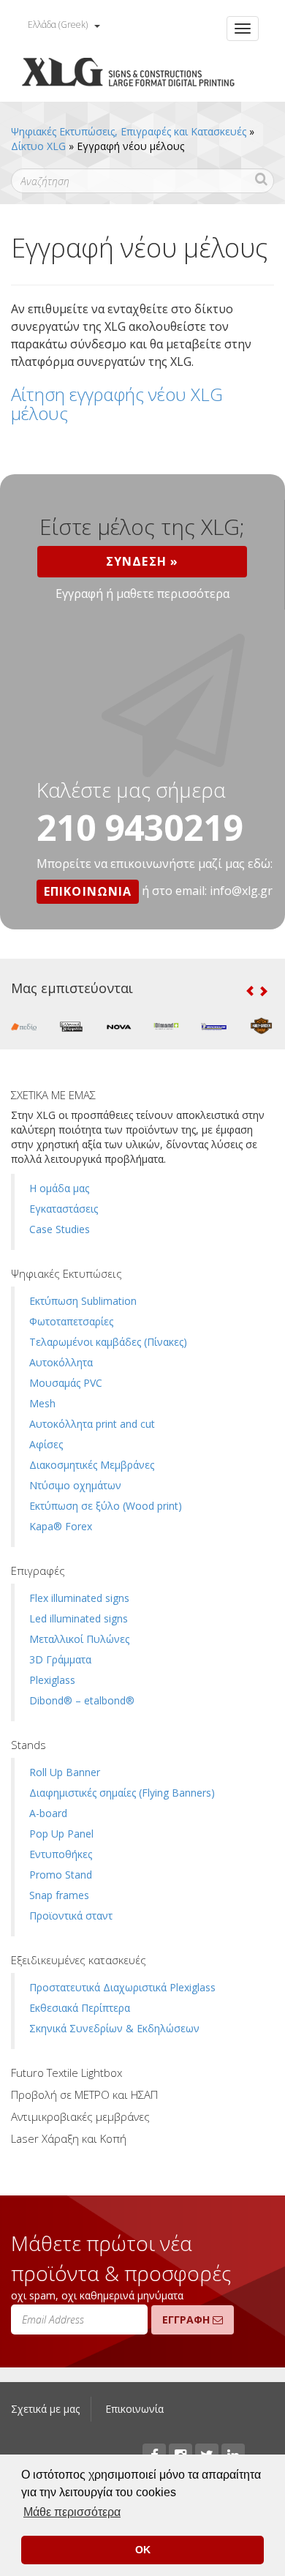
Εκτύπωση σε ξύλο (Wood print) (106, 1506)
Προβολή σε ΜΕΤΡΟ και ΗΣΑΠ (84, 2094)
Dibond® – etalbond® (82, 1700)
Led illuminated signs (79, 1618)
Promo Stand (61, 1875)
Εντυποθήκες (61, 1854)
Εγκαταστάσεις (64, 1209)
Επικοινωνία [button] (88, 891)
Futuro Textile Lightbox (66, 2073)
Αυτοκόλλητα (61, 1362)
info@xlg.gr (241, 891)
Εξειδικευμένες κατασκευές (79, 1960)
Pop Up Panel (61, 1834)
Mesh (42, 1403)
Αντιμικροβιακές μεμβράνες (80, 2116)
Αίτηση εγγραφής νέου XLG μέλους (117, 404)
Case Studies (60, 1229)
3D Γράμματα (60, 1659)
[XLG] (128, 74)
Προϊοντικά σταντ (71, 1916)
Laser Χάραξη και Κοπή (69, 2138)
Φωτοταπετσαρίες (71, 1321)
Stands (28, 1745)
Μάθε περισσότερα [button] (72, 2512)
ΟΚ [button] (143, 2550)
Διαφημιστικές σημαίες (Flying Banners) (122, 1793)
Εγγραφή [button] (79, 594)
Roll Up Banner (65, 1772)
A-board (48, 1813)
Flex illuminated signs (79, 1598)
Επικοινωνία (134, 2409)
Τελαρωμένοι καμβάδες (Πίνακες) (108, 1342)
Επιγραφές (38, 1570)
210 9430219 (140, 827)
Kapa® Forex (61, 1526)
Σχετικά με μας (45, 2409)
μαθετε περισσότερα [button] (173, 594)
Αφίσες (46, 1444)
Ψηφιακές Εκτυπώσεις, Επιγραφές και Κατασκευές (129, 131)
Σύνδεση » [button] (142, 561)
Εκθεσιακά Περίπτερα (80, 2008)
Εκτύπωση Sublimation (83, 1301)
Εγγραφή (187, 2319)
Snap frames (59, 1895)
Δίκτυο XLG (38, 146)
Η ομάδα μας (59, 1188)
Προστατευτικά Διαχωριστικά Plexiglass (122, 1987)
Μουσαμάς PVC (66, 1383)
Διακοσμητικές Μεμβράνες (92, 1465)
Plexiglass (52, 1680)
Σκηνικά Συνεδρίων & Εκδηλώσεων (114, 2028)
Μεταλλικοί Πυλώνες (79, 1639)
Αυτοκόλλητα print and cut (92, 1424)
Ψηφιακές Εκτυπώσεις (66, 1273)
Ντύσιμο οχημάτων (75, 1485)
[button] (250, 991)
